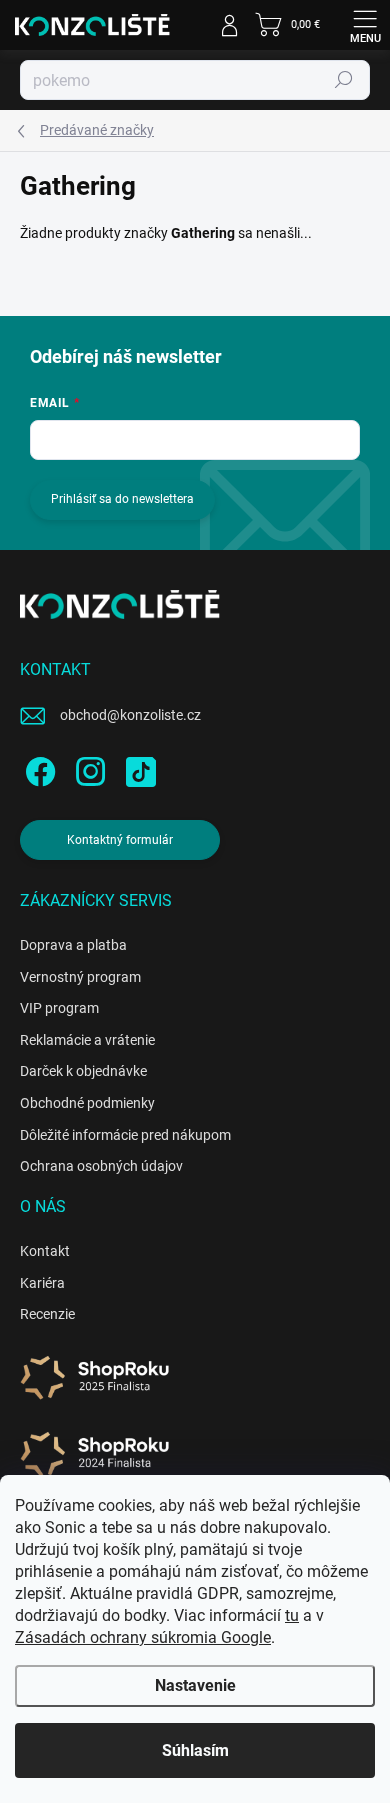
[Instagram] (87, 768)
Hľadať (344, 80)
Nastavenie (195, 1685)
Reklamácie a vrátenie (87, 1040)
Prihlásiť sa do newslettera (122, 499)
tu (292, 1615)
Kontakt (45, 1251)
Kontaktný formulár (120, 840)
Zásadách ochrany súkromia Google (143, 1637)
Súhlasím (195, 1750)
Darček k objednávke (83, 1071)
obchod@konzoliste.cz (130, 715)
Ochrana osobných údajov (101, 1166)
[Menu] (365, 25)
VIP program (59, 1008)
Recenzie (47, 1314)
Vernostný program (80, 977)
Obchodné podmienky (87, 1103)
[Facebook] (37, 768)
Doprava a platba (73, 945)
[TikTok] (137, 768)
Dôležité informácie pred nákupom (125, 1135)
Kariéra (42, 1283)
